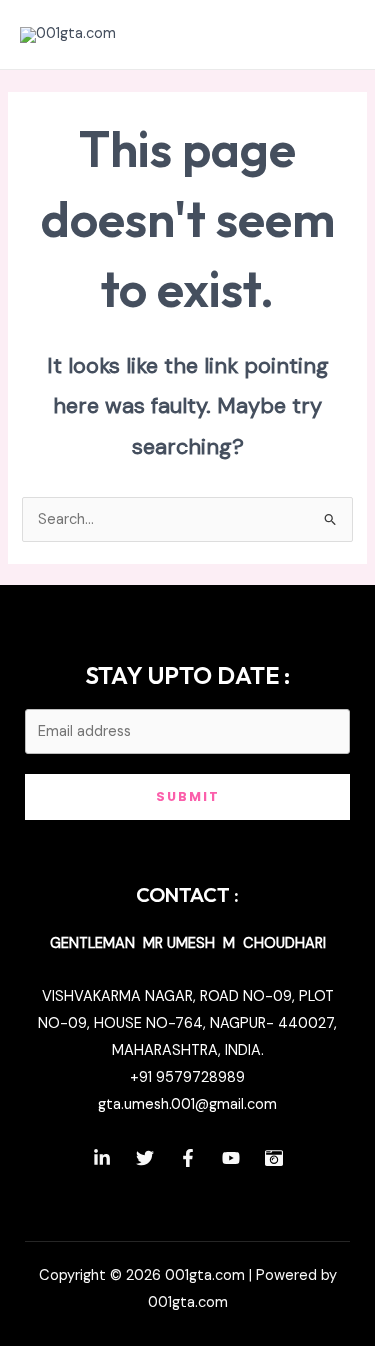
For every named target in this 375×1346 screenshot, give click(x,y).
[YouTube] (231, 1158)
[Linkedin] (102, 1158)
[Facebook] (188, 1158)
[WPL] (274, 1158)
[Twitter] (145, 1158)
